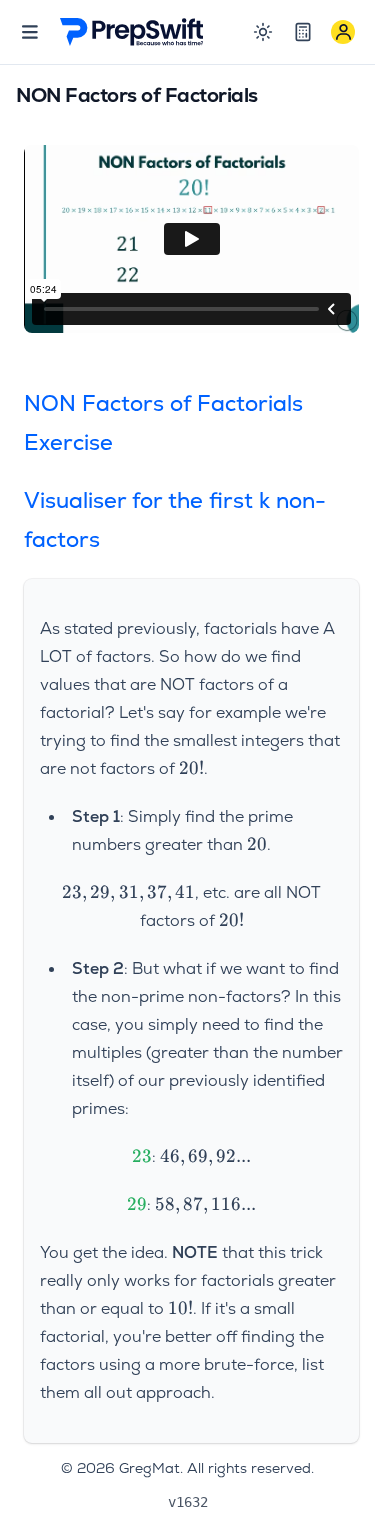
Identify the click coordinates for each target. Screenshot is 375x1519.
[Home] (132, 32)
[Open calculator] (303, 32)
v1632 (188, 1502)
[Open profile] (343, 32)
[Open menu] (30, 32)
